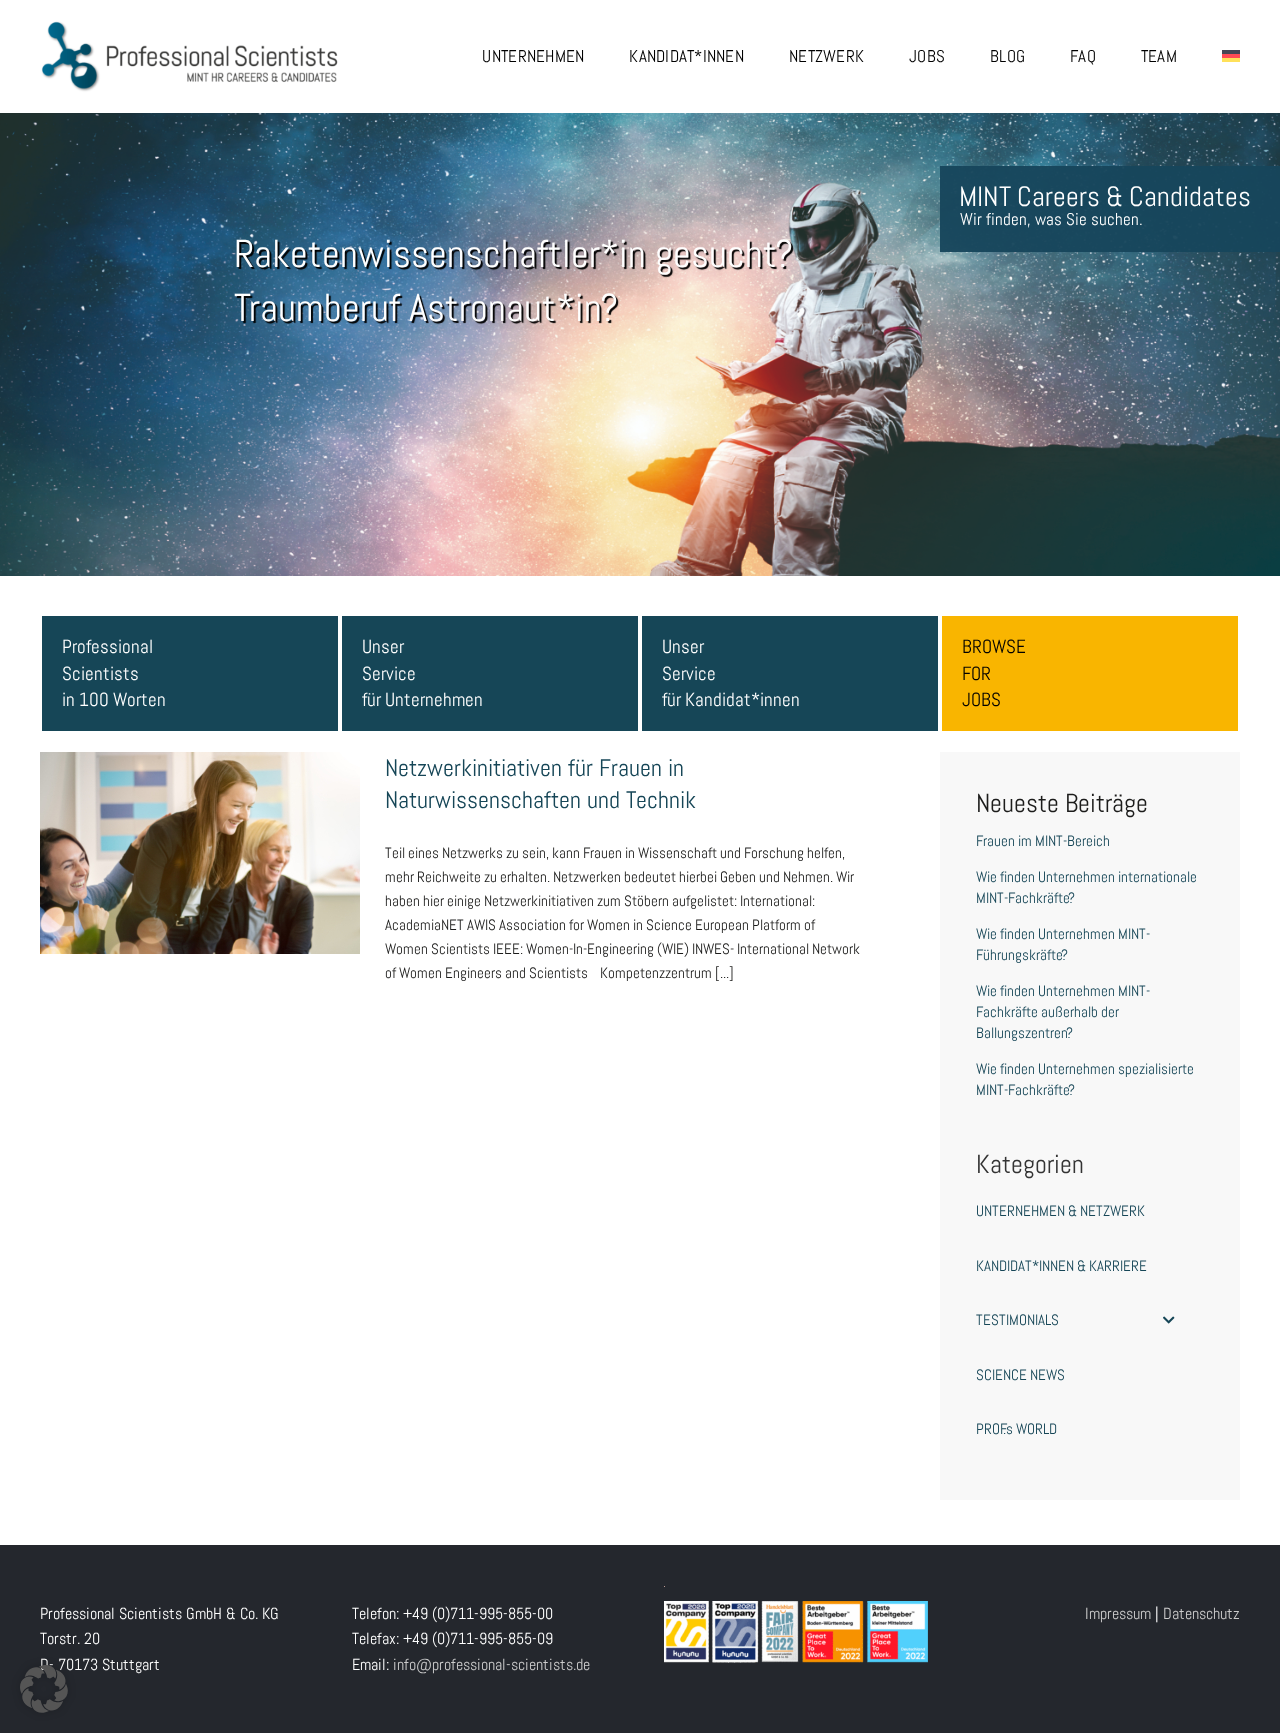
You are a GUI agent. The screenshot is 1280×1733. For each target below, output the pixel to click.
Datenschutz (1201, 1613)
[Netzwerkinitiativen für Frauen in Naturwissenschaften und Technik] (200, 853)
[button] (44, 1689)
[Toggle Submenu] (1169, 1320)
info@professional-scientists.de (491, 1664)
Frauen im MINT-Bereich (1043, 840)
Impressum (1118, 1613)
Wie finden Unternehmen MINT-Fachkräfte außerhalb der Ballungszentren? (1063, 1011)
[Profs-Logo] (190, 27)
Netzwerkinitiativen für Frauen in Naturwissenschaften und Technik (200, 821)
